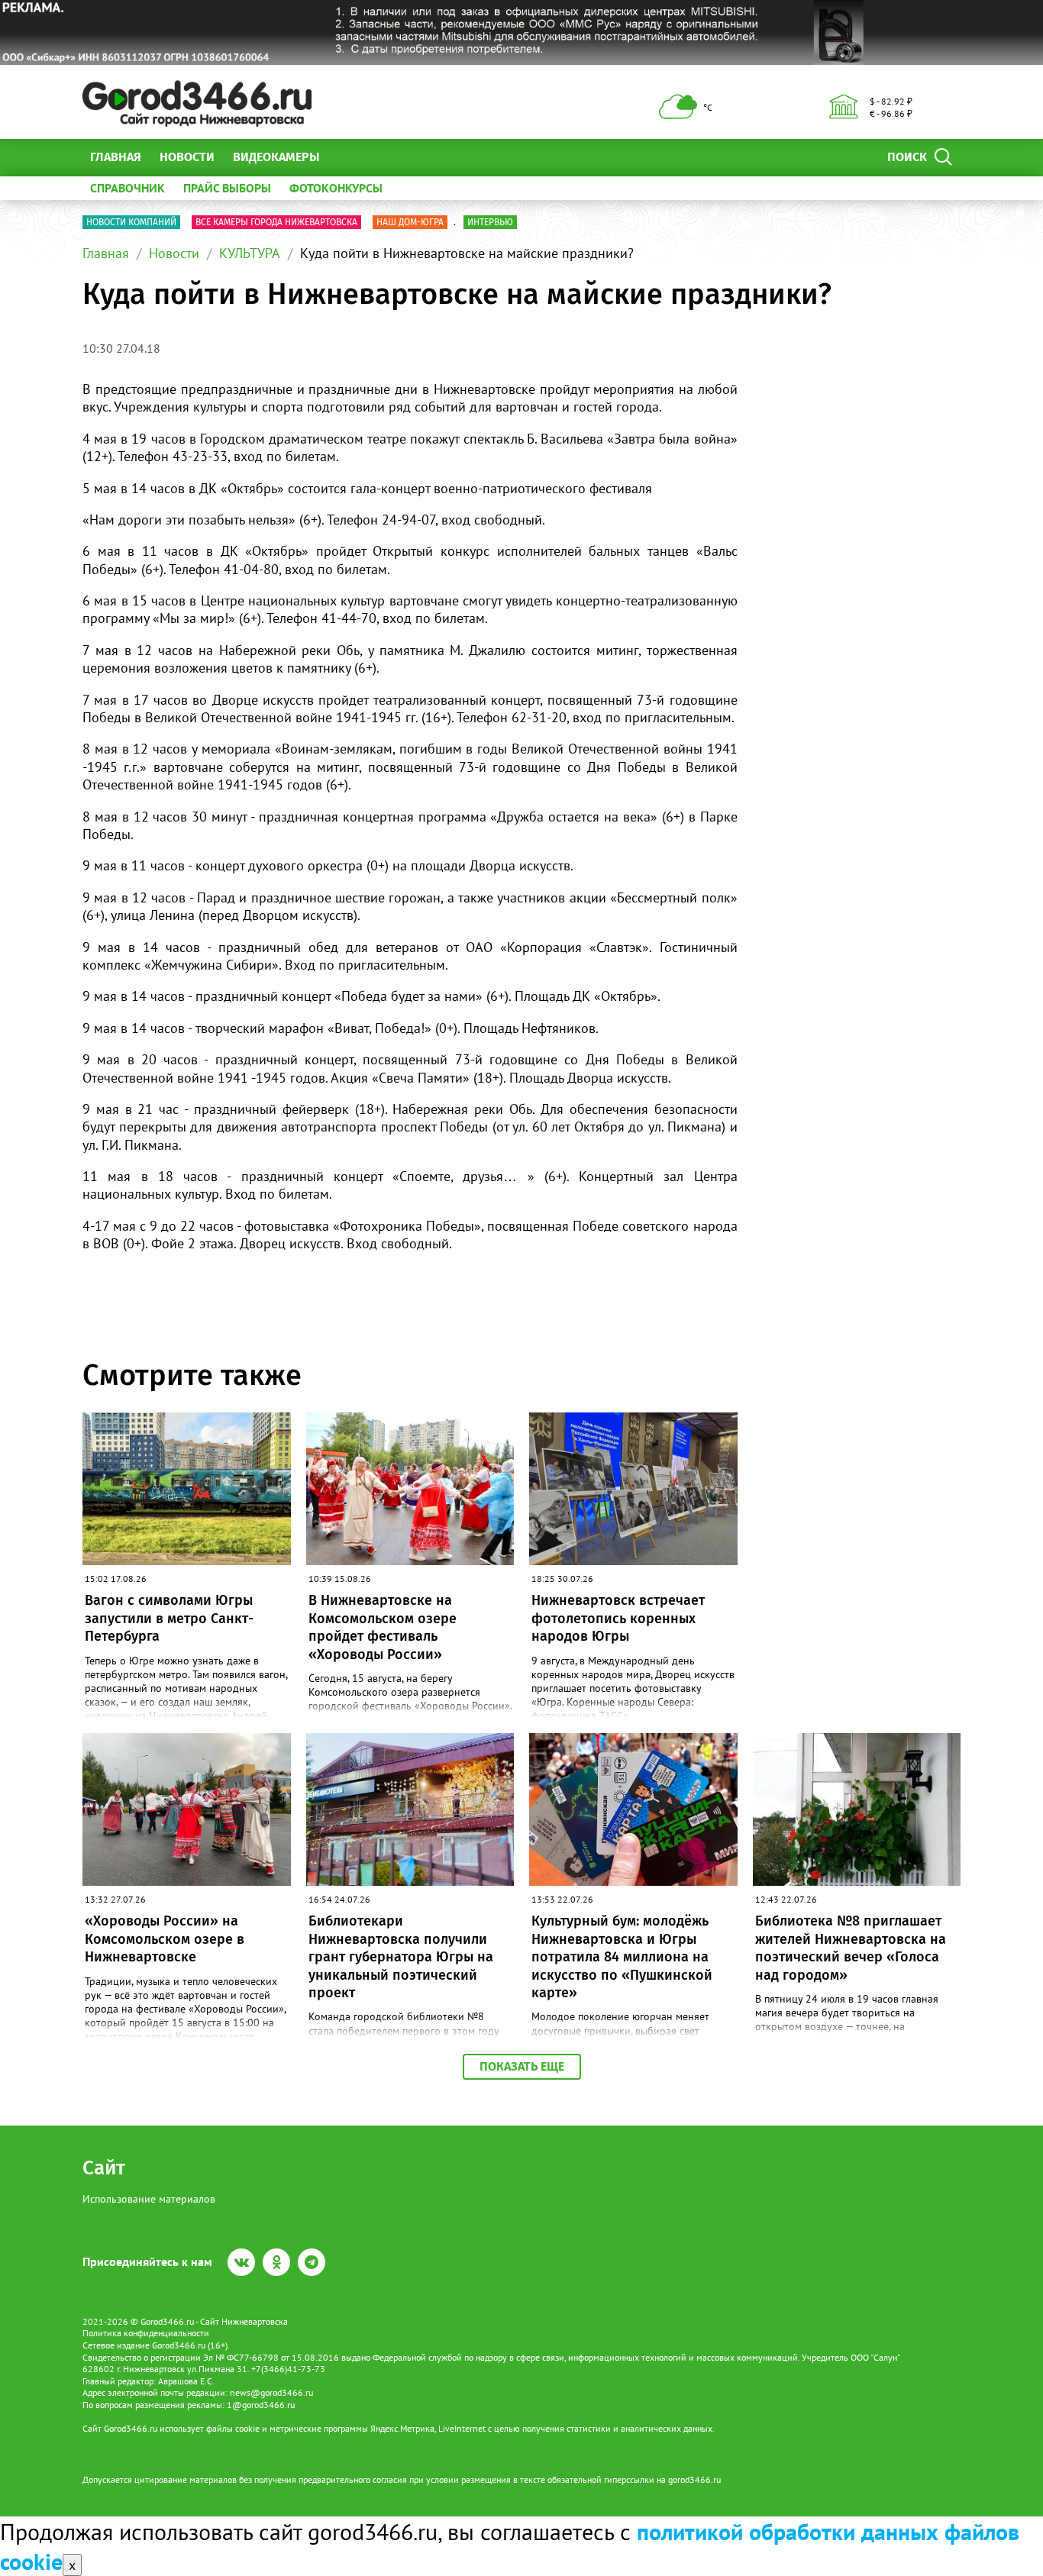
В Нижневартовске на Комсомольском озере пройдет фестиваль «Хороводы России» (383, 1627)
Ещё (349, 157)
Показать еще (522, 2066)
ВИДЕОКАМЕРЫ (276, 157)
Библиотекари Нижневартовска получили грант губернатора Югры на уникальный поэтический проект (401, 1957)
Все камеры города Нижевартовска (276, 222)
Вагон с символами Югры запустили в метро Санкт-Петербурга (169, 1618)
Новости (187, 157)
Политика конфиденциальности (146, 2333)
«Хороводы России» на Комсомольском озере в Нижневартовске (165, 1939)
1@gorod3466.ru (261, 2405)
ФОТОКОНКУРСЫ (336, 188)
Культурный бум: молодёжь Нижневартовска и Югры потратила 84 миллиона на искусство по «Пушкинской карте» (622, 1957)
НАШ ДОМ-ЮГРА (410, 222)
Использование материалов (149, 2199)
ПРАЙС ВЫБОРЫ (227, 188)
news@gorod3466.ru (271, 2392)
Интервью (490, 222)
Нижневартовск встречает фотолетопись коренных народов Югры (618, 1618)
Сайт (104, 2168)
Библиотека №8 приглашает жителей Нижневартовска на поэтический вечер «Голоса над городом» (851, 1948)
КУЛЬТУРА (250, 253)
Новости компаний (131, 222)
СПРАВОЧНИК (128, 188)
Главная (116, 157)
